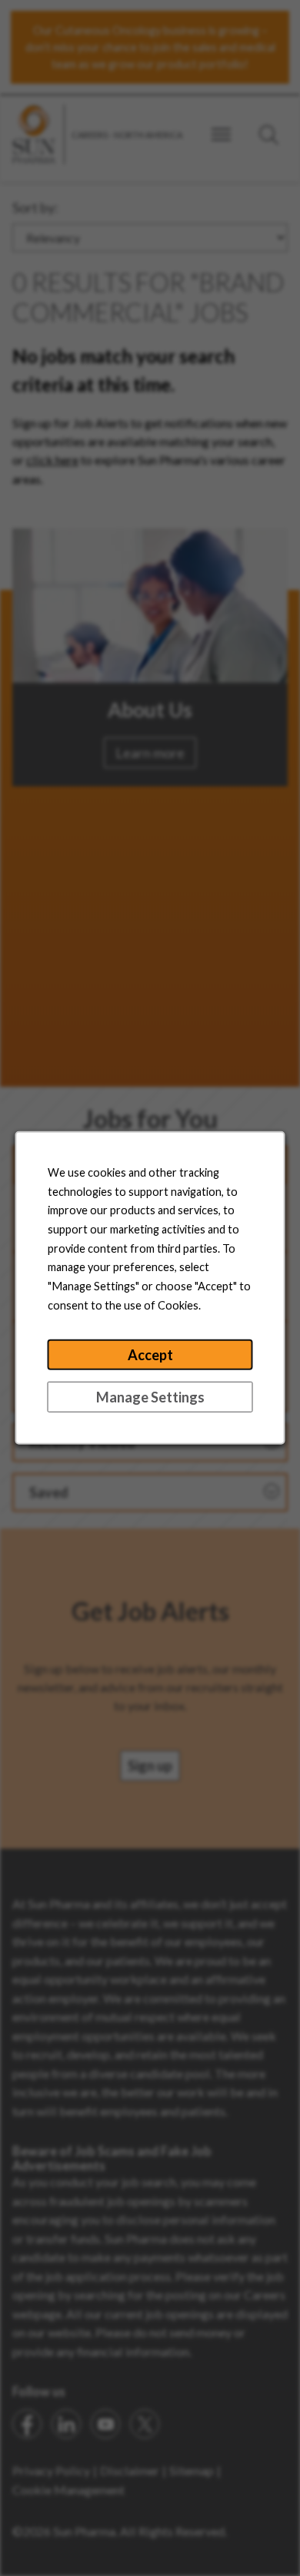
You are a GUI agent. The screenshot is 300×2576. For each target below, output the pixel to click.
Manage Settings (150, 1397)
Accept (150, 1355)
